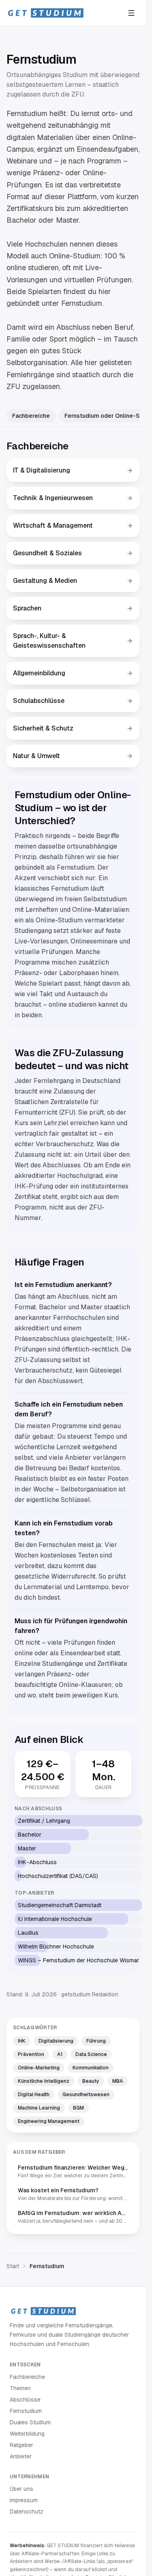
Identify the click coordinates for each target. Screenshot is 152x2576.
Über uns (21, 2489)
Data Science (91, 2054)
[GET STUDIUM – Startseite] (45, 13)
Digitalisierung (56, 2041)
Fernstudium (26, 2411)
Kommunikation (91, 2068)
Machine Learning (39, 2108)
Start (13, 2266)
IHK (22, 2041)
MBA (118, 2081)
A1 (60, 2054)
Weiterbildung (27, 2434)
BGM (78, 2108)
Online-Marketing (39, 2068)
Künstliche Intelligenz (44, 2081)
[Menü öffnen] (131, 13)
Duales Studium (30, 2422)
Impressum (24, 2500)
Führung (96, 2041)
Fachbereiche (31, 416)
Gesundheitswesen (86, 2095)
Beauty (91, 2081)
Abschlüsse (25, 2400)
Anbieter (21, 2456)
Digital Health (34, 2095)
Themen (20, 2388)
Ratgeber (21, 2445)
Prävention (31, 2054)
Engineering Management (49, 2121)
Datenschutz (27, 2512)
